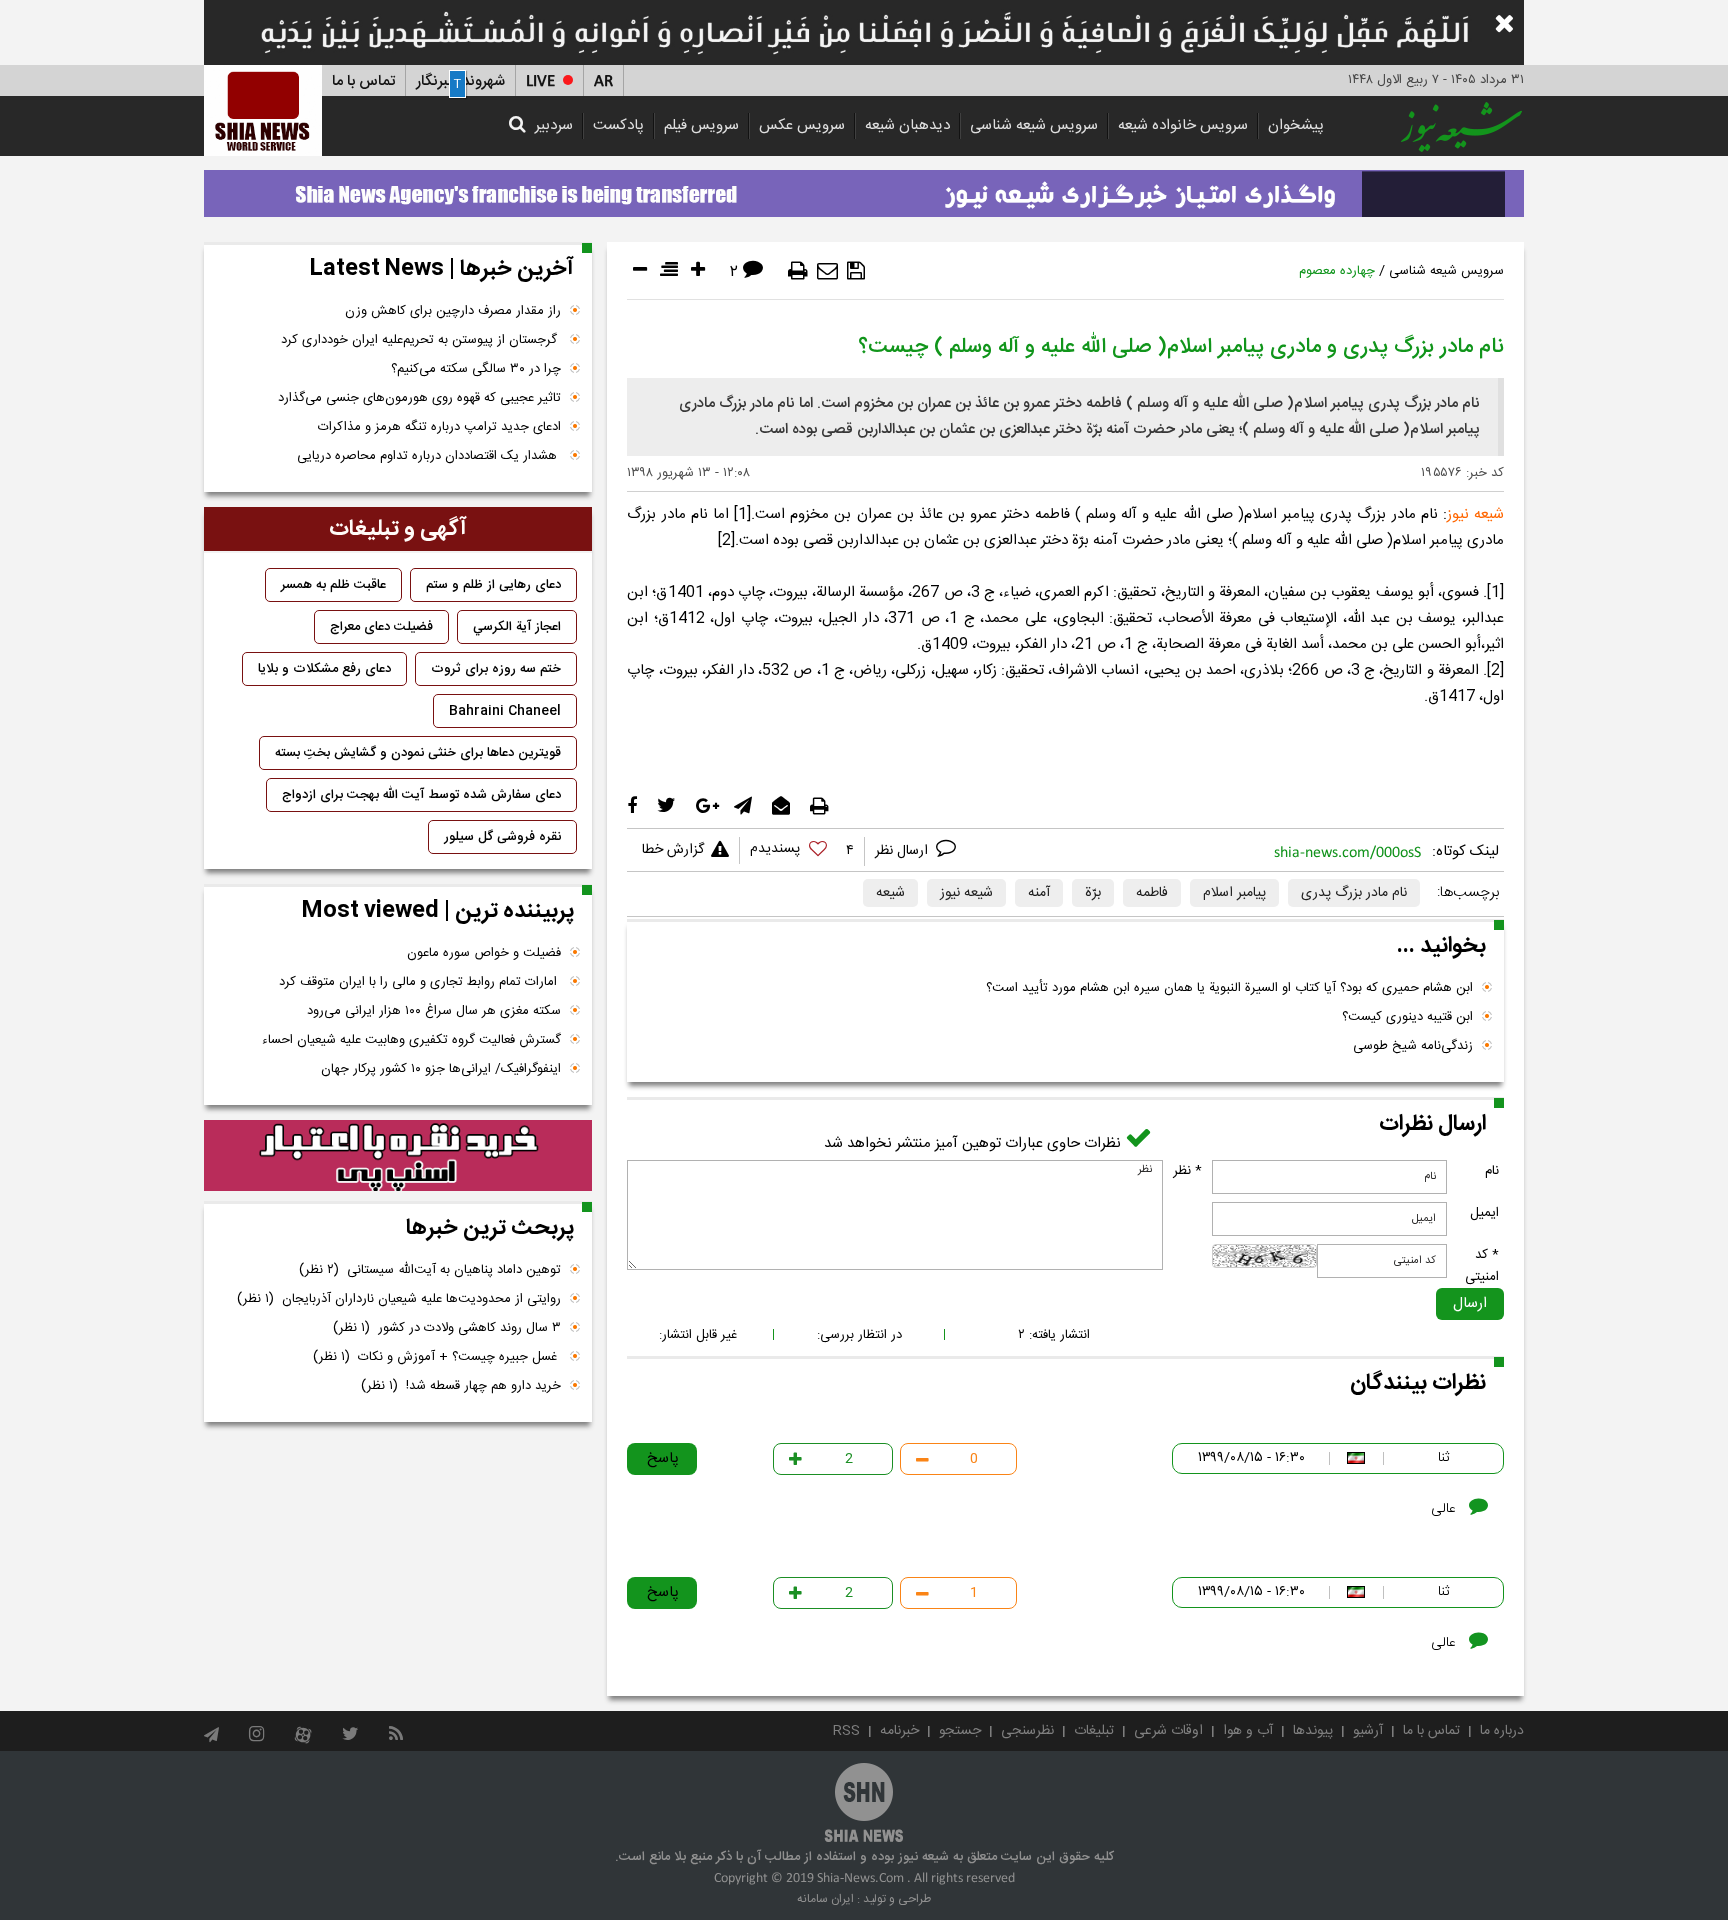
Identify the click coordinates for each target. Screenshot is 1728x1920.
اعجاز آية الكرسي (517, 627)
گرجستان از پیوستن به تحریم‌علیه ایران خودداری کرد (421, 340)
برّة (1093, 893)
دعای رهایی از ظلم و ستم (493, 585)
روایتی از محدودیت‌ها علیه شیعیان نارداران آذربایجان (399, 1299)
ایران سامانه (825, 1899)
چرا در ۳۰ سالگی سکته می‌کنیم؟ (476, 369)
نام (1492, 1171)
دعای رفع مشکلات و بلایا (324, 669)
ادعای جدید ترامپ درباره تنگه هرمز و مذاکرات (439, 427)
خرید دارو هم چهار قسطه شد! (461, 1386)
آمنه (1039, 893)
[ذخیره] (856, 271)
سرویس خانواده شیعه (1183, 125)
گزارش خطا (673, 850)
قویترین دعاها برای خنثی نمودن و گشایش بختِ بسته (418, 753)
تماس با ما (363, 81)
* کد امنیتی (1482, 1266)
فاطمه (1152, 893)
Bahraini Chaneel (505, 711)
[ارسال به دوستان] (827, 271)
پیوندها (1313, 1731)
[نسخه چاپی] (798, 271)
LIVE (540, 81)
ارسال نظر (903, 851)
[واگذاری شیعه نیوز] (864, 188)
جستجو (960, 1731)
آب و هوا (1248, 1731)
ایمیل (1484, 1213)
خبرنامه (899, 1731)
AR (603, 81)
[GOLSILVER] (398, 1156)
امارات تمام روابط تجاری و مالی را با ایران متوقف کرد (420, 982)
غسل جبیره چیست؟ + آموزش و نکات (437, 1357)
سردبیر (554, 125)
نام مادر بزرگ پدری (1354, 893)
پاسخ (663, 1458)
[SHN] (263, 110)
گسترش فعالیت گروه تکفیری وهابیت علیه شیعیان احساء (411, 1040)
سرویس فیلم (701, 125)
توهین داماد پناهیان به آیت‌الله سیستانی (430, 1270)
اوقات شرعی (1168, 1731)
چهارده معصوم (1337, 271)
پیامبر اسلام (1234, 893)
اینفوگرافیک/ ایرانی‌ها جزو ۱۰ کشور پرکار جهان (441, 1069)
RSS (846, 1731)
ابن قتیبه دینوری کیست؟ (1407, 1017)
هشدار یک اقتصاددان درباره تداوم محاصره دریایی (429, 456)
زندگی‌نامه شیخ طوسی (1413, 1046)
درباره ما (1502, 1731)
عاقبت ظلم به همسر (333, 585)
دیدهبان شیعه (907, 125)
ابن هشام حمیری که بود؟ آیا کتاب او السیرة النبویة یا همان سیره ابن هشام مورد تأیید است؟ (1229, 988)
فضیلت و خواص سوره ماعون (484, 953)
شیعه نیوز (966, 893)
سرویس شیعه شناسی (1034, 125)
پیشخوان (1296, 125)
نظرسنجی (1027, 1731)
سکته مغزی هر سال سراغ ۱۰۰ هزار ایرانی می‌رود (434, 1011)
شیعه (890, 893)
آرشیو (1368, 1731)
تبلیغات (1094, 1731)
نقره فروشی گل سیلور (502, 837)
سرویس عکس (802, 125)
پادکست (618, 125)
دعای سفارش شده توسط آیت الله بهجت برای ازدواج (421, 795)
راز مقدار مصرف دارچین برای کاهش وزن (453, 311)
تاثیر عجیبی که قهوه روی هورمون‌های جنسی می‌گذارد (419, 398)
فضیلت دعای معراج (381, 627)
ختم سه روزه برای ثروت (496, 669)
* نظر (1187, 1171)
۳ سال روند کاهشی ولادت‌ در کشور (447, 1328)
